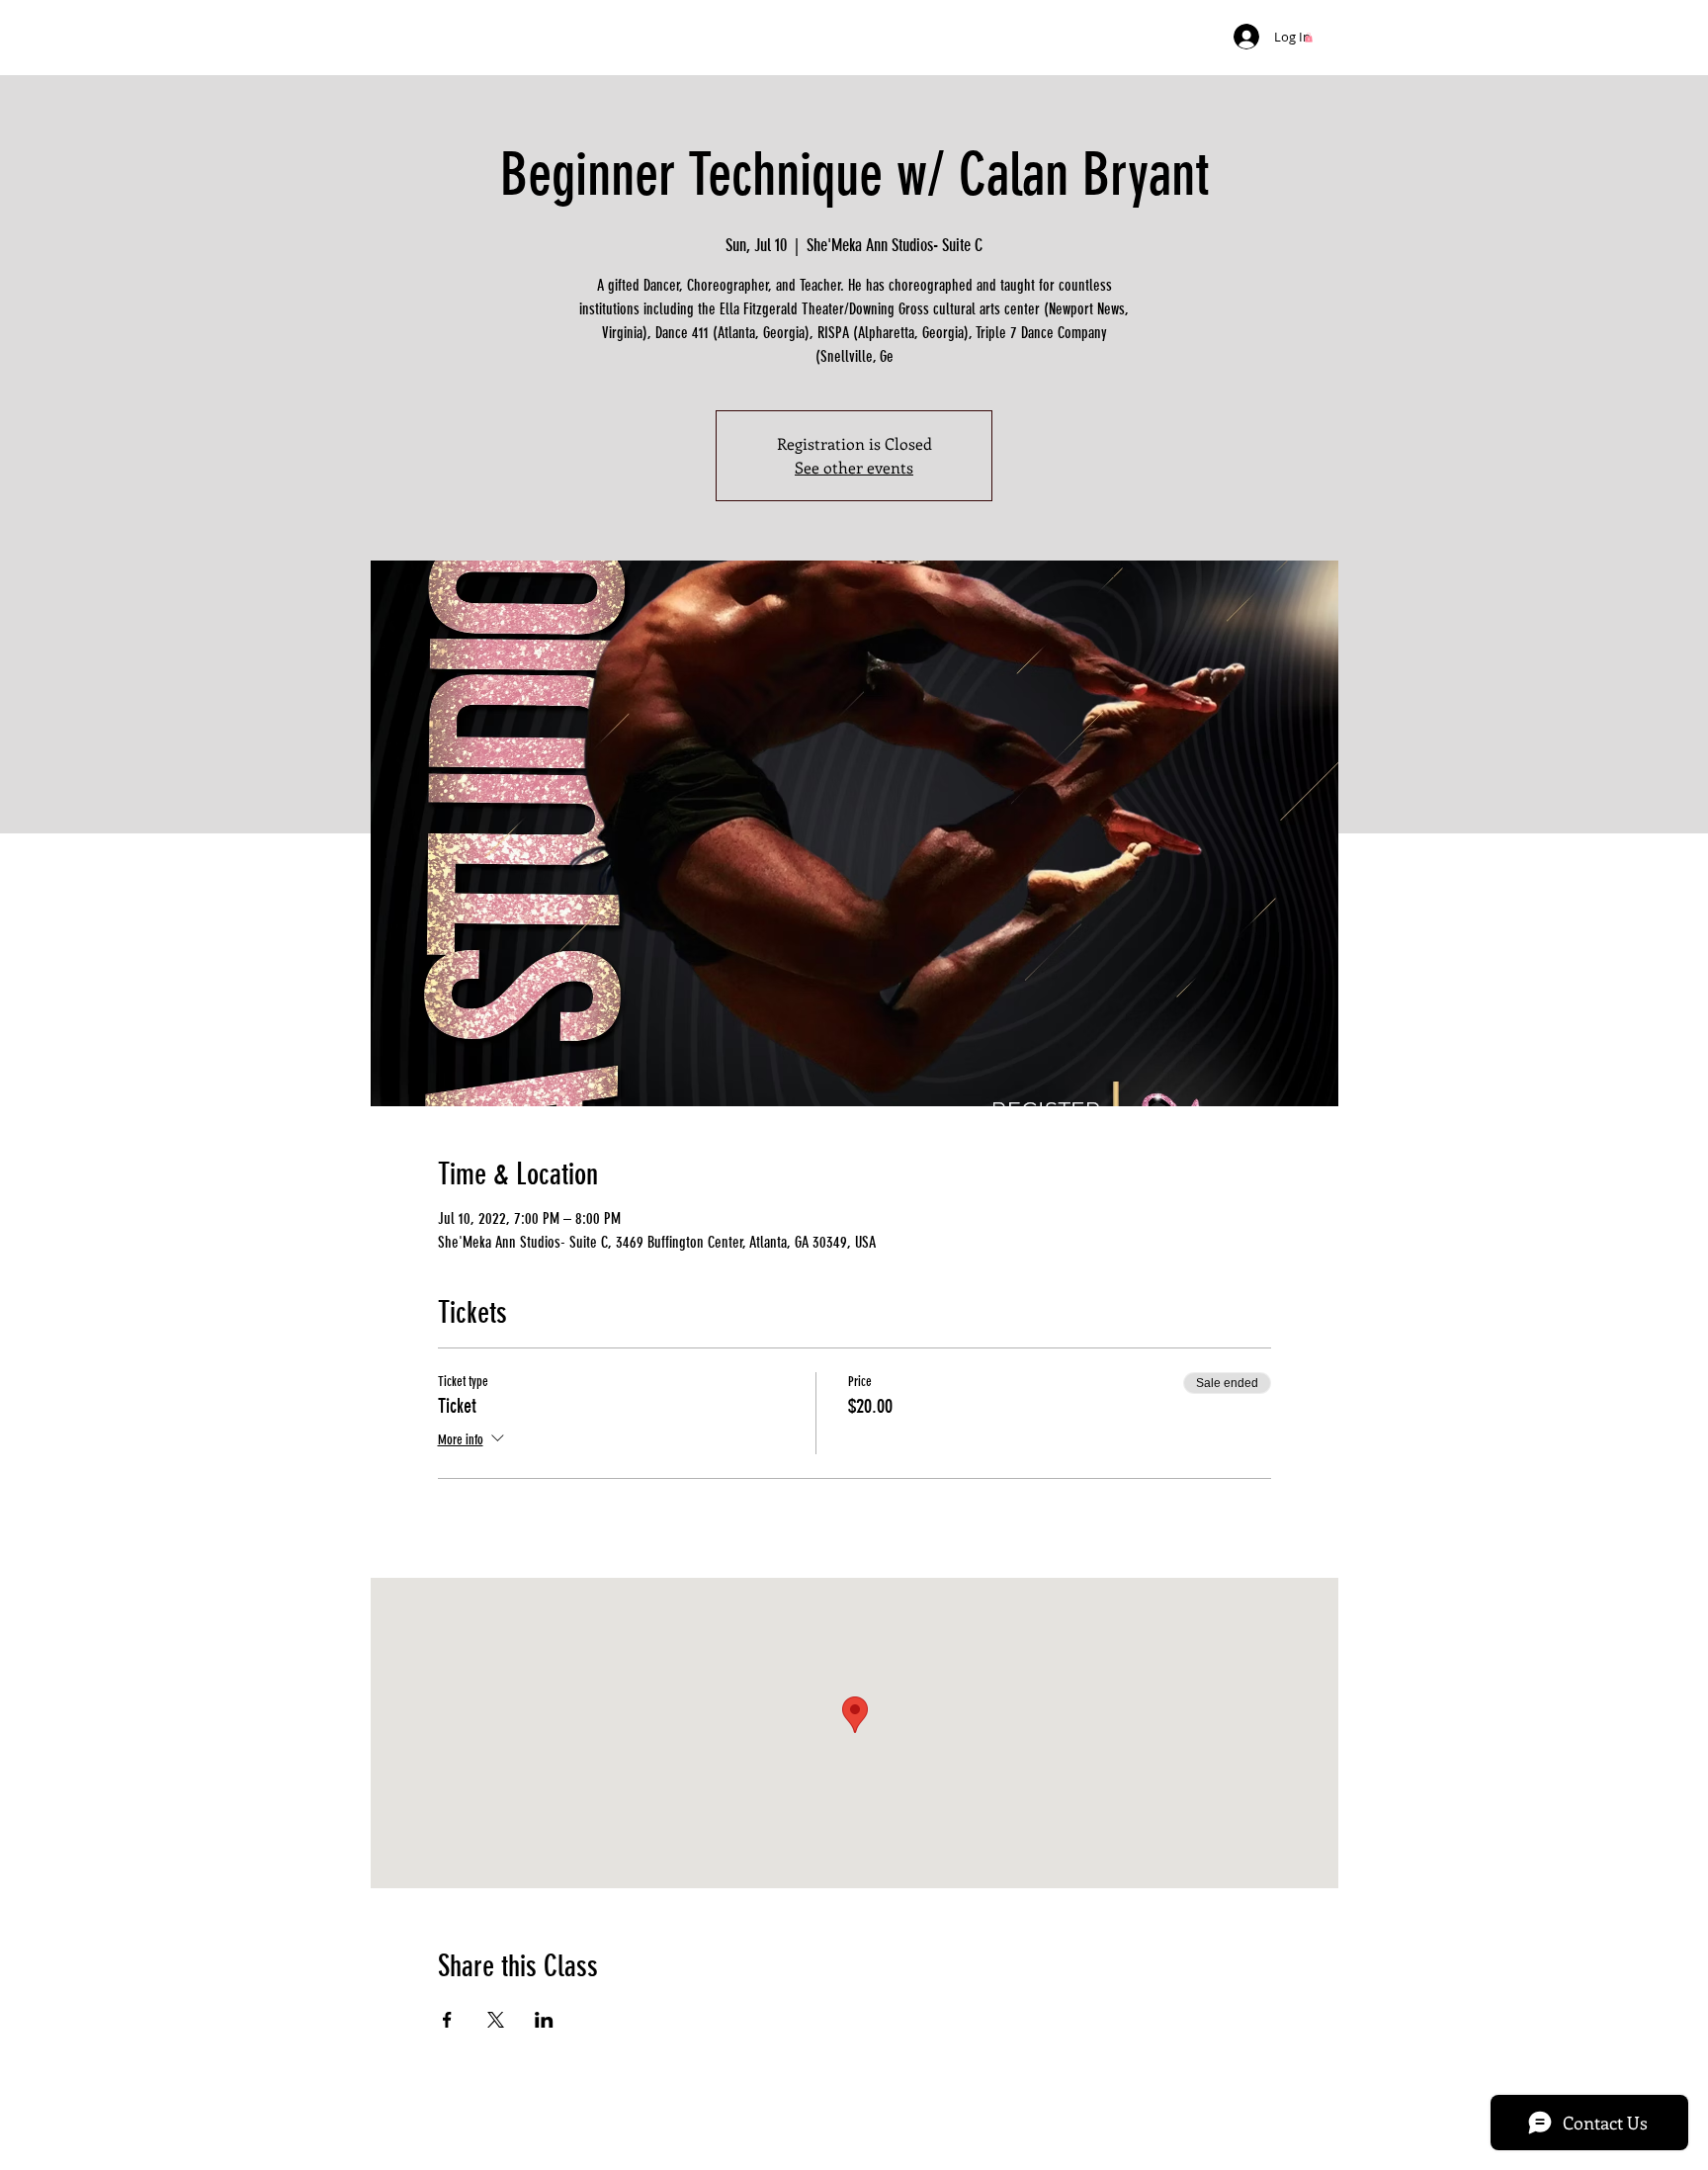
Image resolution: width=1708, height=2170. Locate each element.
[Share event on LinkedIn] (544, 2020)
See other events (854, 467)
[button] (1309, 38)
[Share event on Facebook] (447, 2020)
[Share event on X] (496, 2020)
